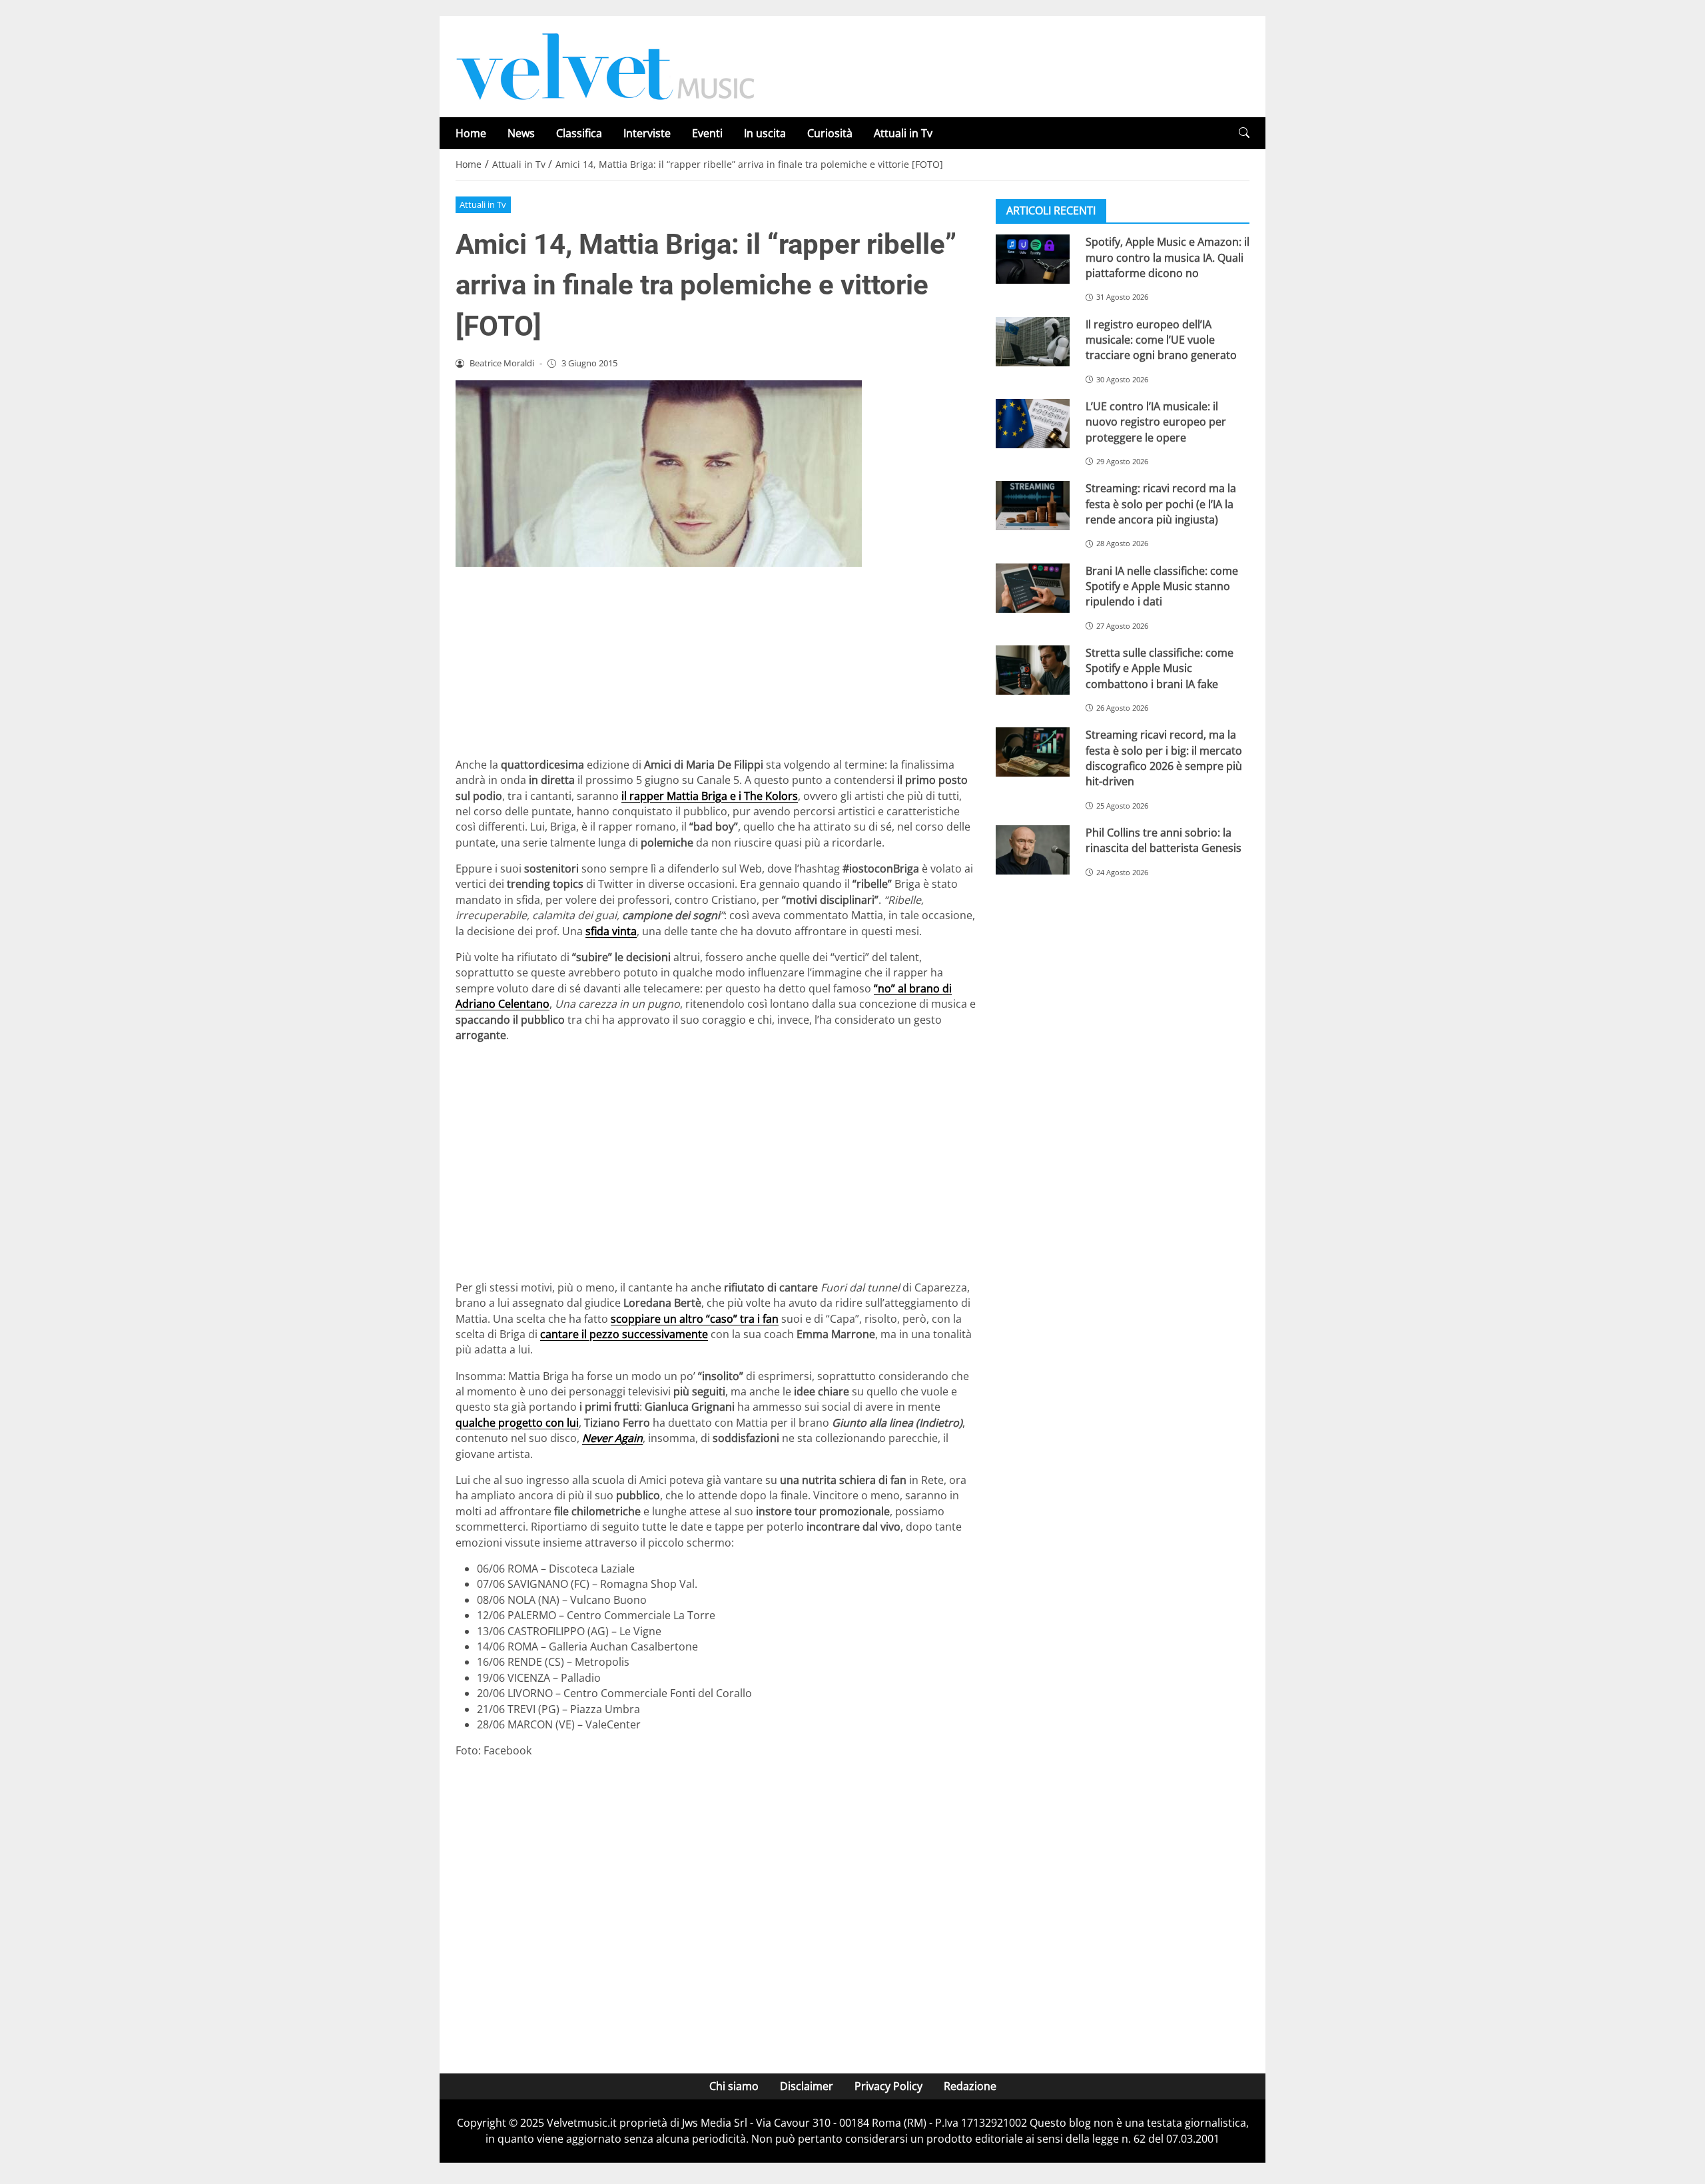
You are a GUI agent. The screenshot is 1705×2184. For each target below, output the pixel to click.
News (521, 133)
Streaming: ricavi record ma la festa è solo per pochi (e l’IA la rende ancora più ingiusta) (1161, 504)
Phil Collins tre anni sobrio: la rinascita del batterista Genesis (1164, 840)
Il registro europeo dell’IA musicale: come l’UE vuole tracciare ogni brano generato (1161, 339)
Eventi (707, 133)
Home (471, 133)
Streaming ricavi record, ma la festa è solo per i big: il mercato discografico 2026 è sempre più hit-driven (1164, 758)
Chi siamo (734, 2086)
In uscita (765, 133)
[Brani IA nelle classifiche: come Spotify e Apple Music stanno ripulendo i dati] (1033, 587)
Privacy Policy (888, 2086)
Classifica (579, 133)
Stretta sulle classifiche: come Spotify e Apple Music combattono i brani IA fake (1160, 668)
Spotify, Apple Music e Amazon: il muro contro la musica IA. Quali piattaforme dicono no (1168, 257)
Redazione (970, 2086)
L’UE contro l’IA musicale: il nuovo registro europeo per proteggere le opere (1156, 422)
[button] (1244, 133)
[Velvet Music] (605, 65)
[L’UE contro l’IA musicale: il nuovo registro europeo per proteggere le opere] (1033, 424)
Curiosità (830, 133)
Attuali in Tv (903, 133)
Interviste (647, 133)
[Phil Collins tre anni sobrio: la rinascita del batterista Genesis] (1033, 850)
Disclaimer (807, 2086)
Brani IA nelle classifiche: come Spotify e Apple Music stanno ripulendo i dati (1162, 586)
